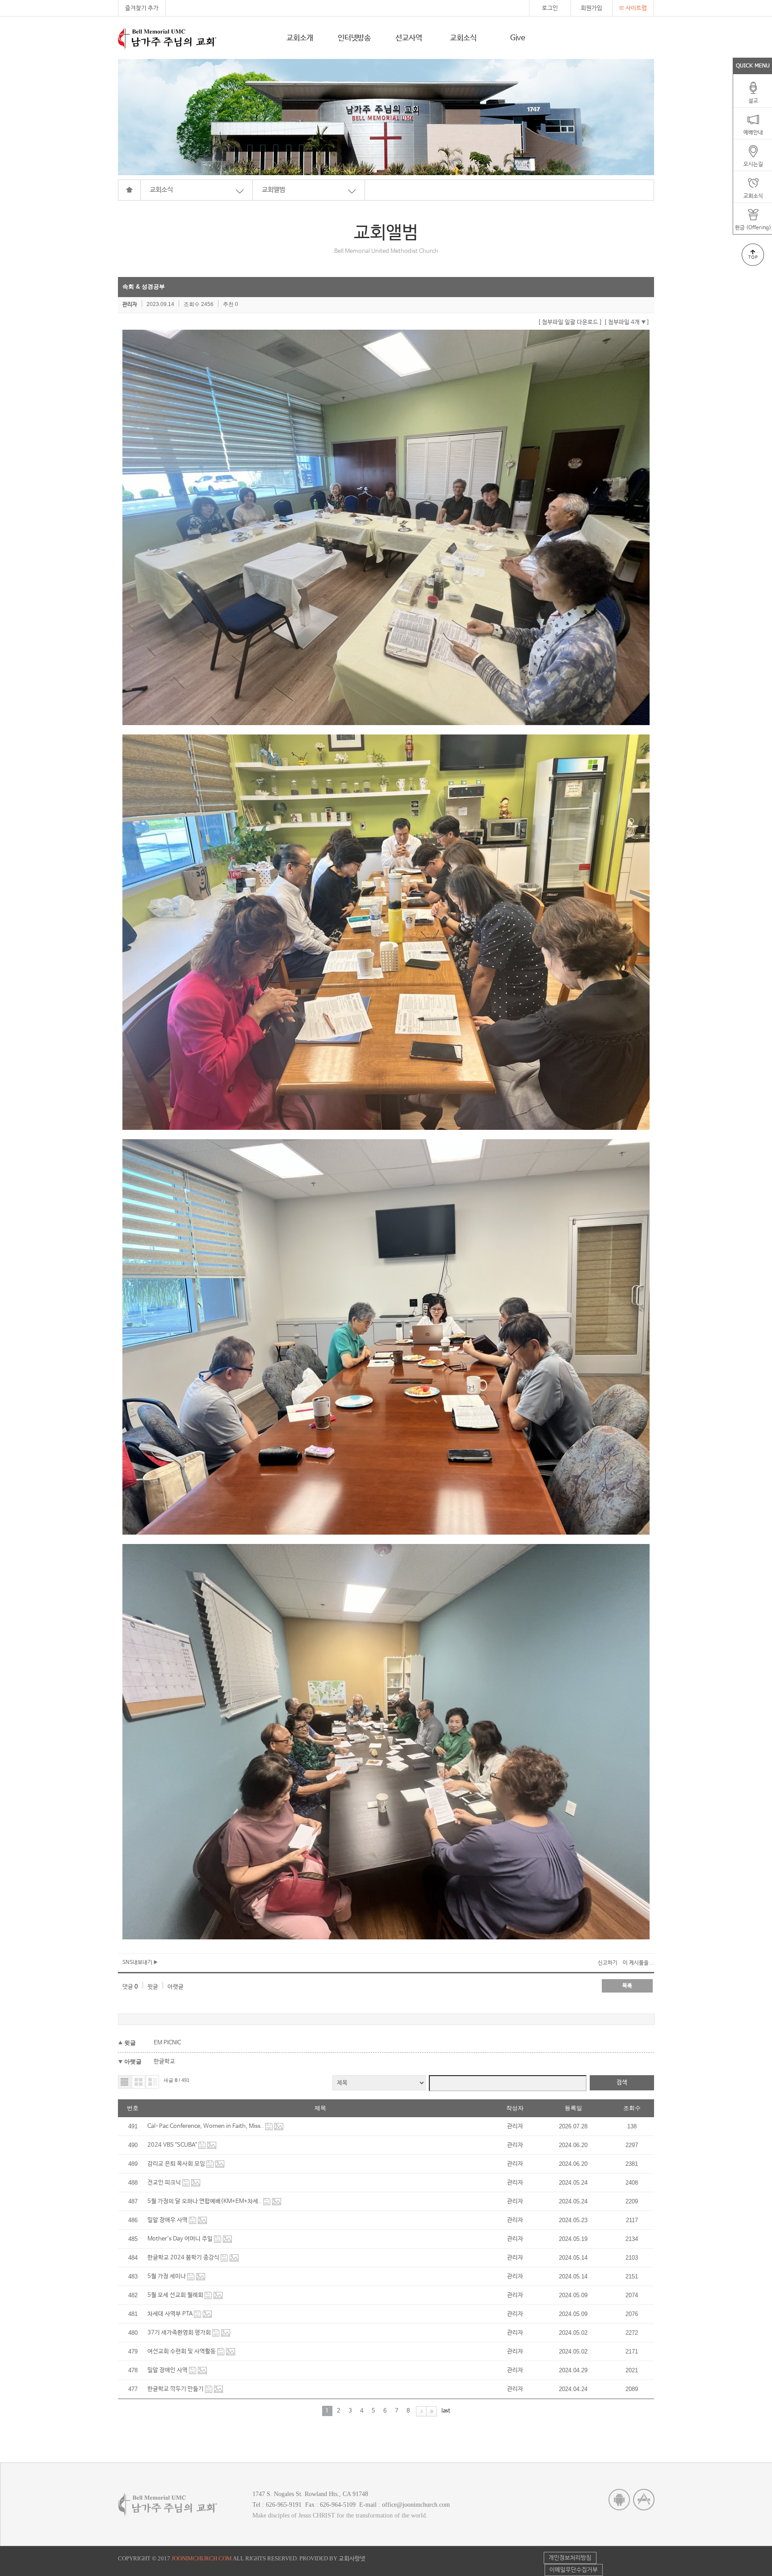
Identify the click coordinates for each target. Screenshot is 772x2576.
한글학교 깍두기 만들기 (176, 2389)
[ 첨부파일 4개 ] (627, 322)
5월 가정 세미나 (167, 2276)
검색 (622, 2083)
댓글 (130, 1987)
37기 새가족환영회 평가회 (180, 2333)
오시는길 (753, 164)
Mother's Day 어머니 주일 (181, 2239)
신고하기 (608, 1963)
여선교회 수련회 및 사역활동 (182, 2352)
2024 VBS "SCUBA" (173, 2145)
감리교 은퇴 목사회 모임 (177, 2164)
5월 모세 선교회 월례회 (176, 2295)
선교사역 (409, 38)
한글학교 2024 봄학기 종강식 (184, 2258)
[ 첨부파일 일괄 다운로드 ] (570, 322)
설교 (753, 101)
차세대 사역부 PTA (171, 2314)
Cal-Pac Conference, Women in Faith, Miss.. (206, 2126)
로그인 (550, 8)
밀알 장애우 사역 (168, 2220)
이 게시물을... (638, 1963)
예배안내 (753, 133)
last (446, 2411)
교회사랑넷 (352, 2559)
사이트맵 (636, 8)
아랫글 (176, 1987)
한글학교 (164, 2062)
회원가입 (592, 8)
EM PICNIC (167, 2043)
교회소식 (463, 38)
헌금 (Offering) (753, 228)
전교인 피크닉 (165, 2183)
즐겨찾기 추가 (142, 8)
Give (518, 38)
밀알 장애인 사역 (168, 2370)
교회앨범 (273, 190)
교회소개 (300, 38)
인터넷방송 (354, 38)
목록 (627, 1986)
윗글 (153, 1987)
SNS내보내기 (138, 1963)
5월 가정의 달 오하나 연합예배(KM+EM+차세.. (205, 2201)
